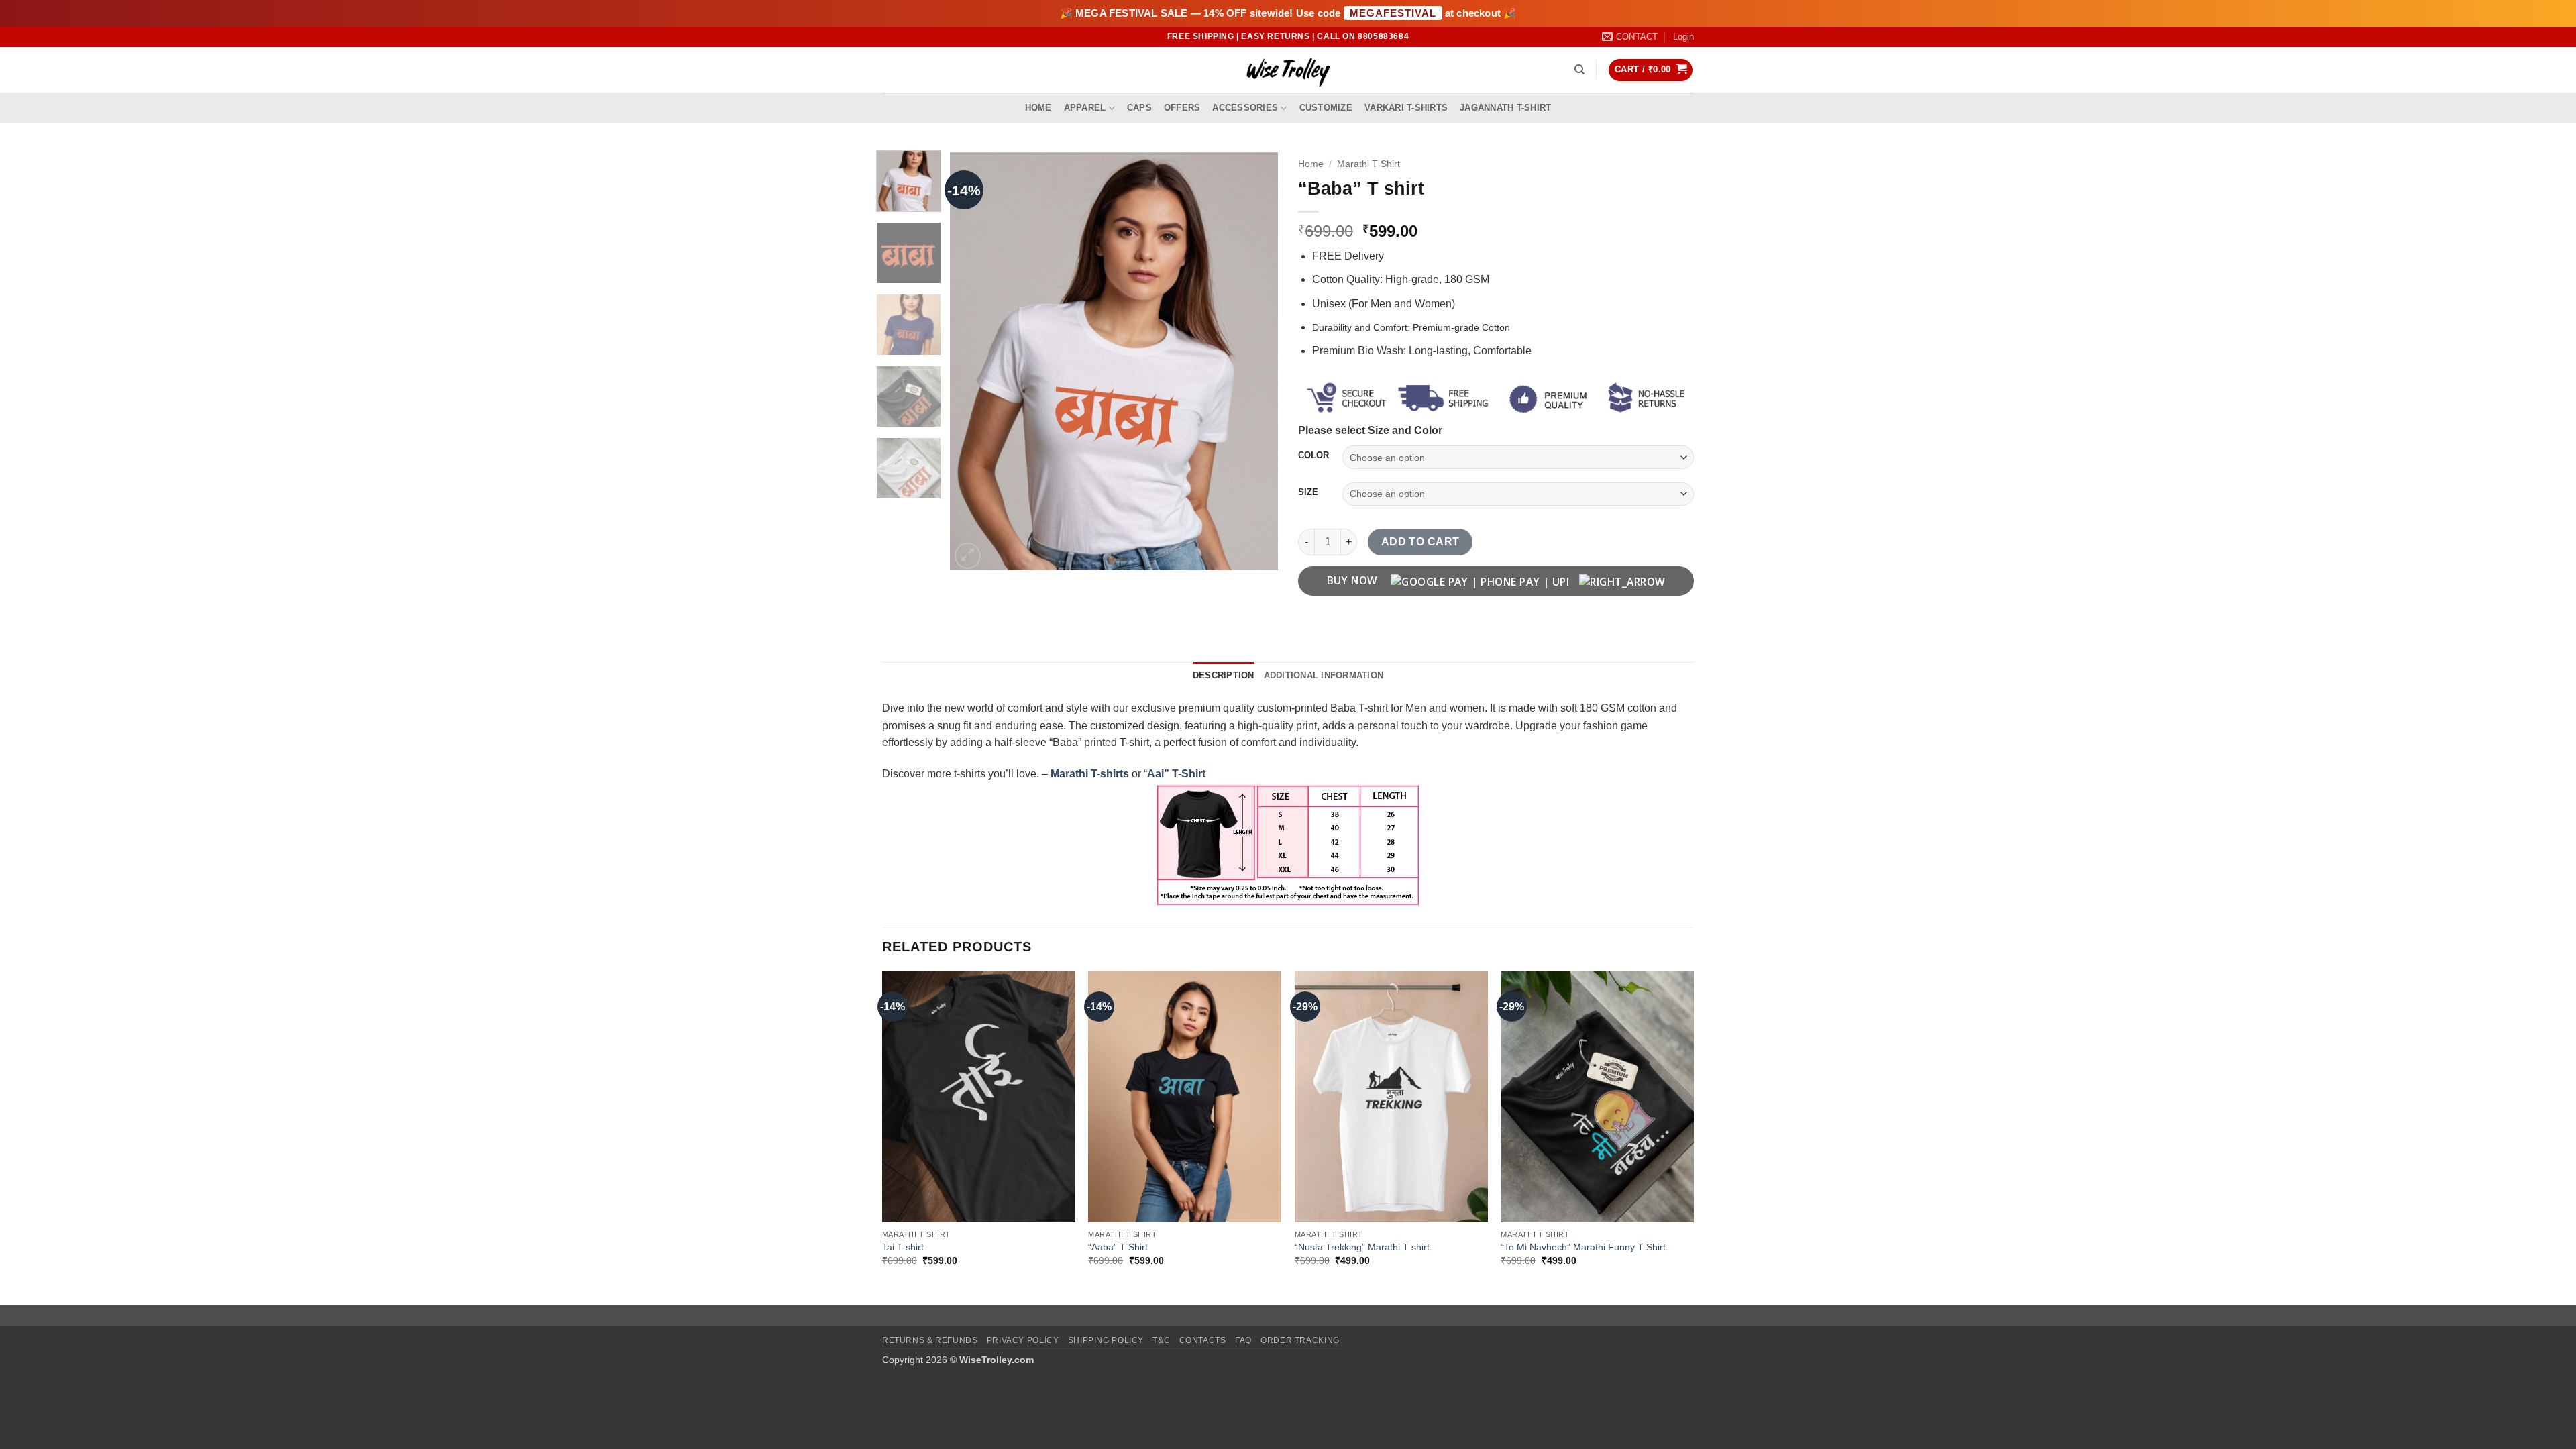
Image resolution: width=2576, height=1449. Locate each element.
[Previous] (973, 362)
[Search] (1579, 70)
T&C (1161, 1340)
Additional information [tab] (1324, 675)
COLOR (1313, 455)
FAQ (1243, 1340)
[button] (1683, 37)
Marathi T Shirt (1368, 164)
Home (1038, 108)
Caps (1139, 108)
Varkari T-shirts (1406, 108)
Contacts (1203, 1340)
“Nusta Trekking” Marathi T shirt (1362, 1247)
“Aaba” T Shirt (1118, 1247)
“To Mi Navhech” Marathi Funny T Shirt (1583, 1247)
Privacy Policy (1023, 1340)
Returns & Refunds (930, 1340)
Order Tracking (1300, 1340)
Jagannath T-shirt (1505, 108)
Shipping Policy (1106, 1340)
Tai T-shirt (903, 1247)
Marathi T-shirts (1091, 774)
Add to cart (1420, 542)
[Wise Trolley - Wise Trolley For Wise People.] (1288, 70)
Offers (1182, 108)
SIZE (1308, 492)
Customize (1326, 108)
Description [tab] (1224, 675)
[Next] (1254, 362)
